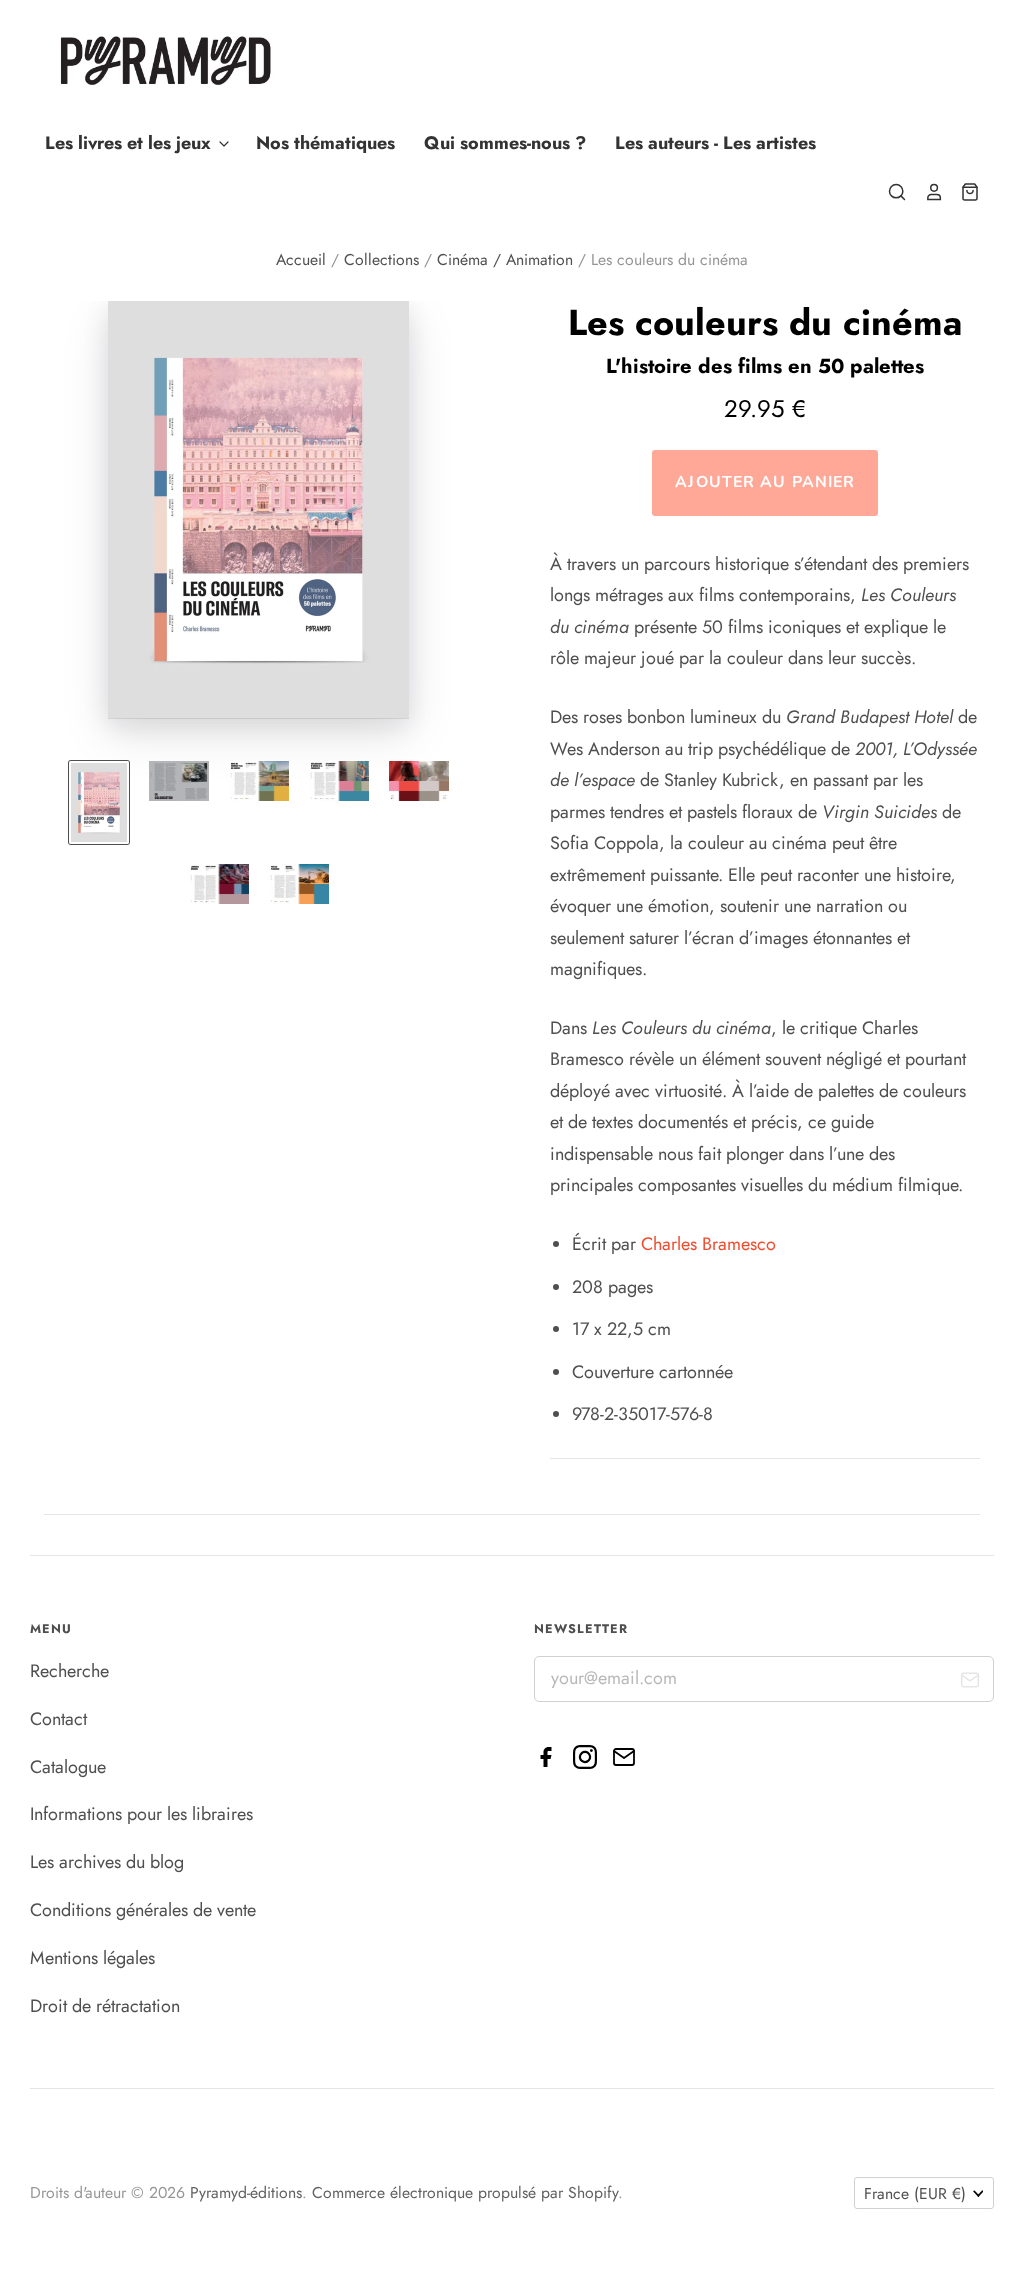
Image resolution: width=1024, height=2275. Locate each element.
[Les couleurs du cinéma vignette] (99, 802)
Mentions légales (92, 1958)
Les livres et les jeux (130, 143)
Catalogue (68, 1767)
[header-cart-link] (962, 192)
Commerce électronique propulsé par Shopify (465, 2192)
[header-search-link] (889, 192)
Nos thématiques (325, 143)
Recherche (69, 1671)
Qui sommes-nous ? (505, 143)
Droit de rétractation (105, 2006)
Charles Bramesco (708, 1244)
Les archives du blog (107, 1862)
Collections (381, 259)
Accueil (301, 259)
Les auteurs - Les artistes (715, 143)
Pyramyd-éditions (246, 2192)
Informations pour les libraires (141, 1814)
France (915, 2193)
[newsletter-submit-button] (970, 1684)
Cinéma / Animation (505, 259)
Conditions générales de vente (143, 1910)
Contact (58, 1719)
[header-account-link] (925, 192)
